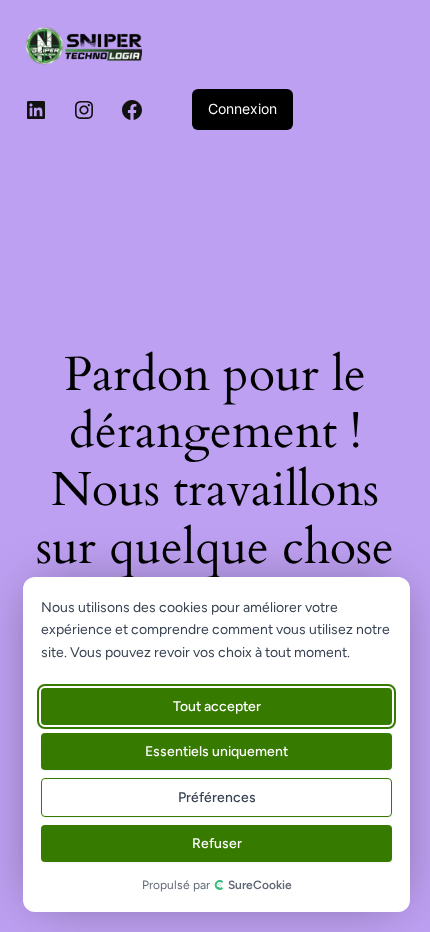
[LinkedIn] (36, 110)
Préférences (217, 797)
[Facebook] (132, 110)
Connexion (242, 108)
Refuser (217, 843)
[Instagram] (84, 110)
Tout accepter (217, 706)
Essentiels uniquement (216, 751)
